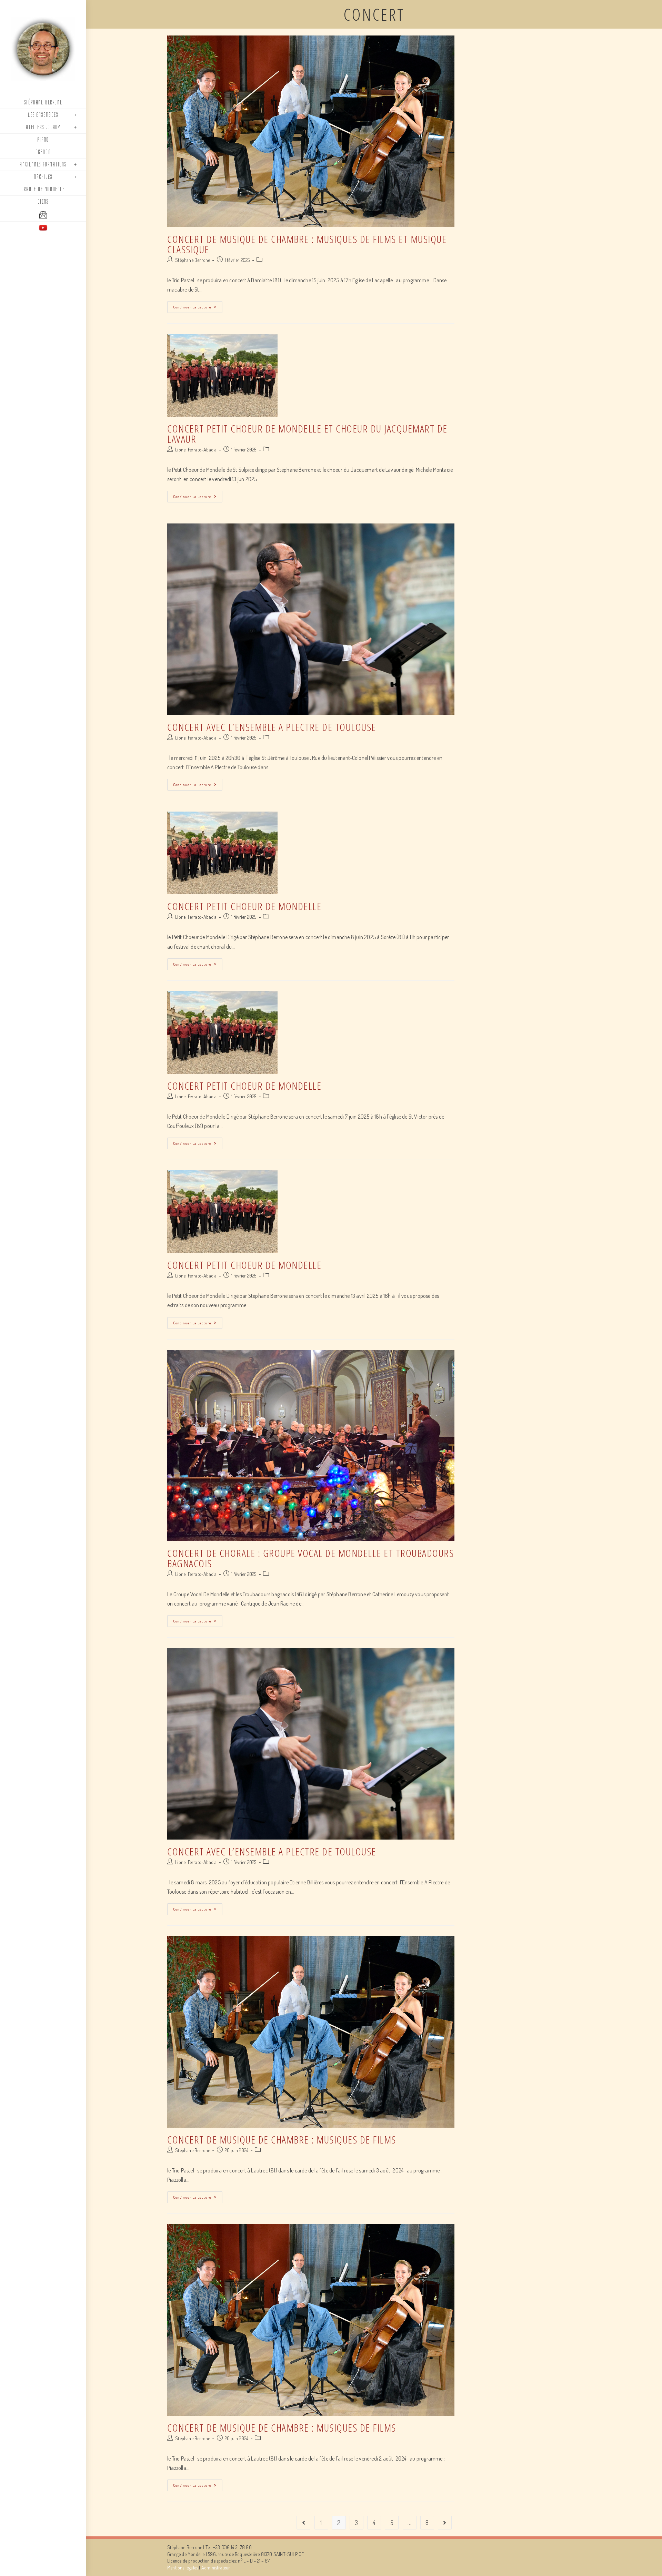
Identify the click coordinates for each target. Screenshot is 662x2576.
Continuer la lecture (192, 307)
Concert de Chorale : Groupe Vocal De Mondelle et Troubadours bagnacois (310, 1558)
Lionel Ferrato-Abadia (196, 450)
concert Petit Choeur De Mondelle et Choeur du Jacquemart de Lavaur (307, 434)
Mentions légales (183, 2568)
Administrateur (216, 2568)
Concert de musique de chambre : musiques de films (282, 2140)
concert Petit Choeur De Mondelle (244, 906)
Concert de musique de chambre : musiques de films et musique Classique (307, 244)
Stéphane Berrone (193, 260)
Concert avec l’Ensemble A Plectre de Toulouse (272, 727)
